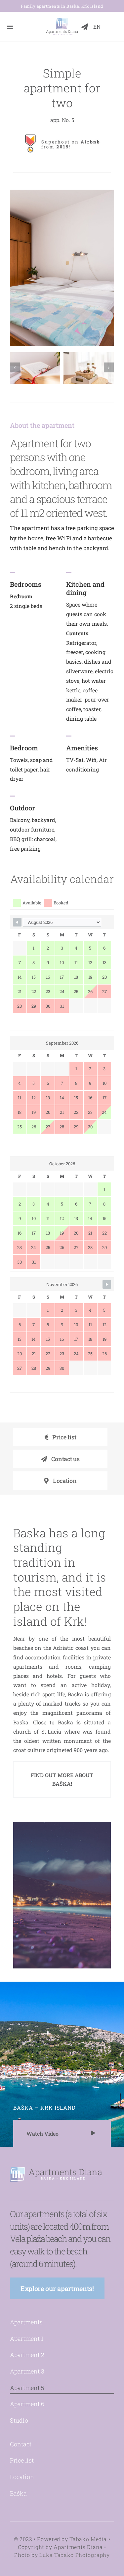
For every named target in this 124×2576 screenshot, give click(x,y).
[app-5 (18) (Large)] (35, 368)
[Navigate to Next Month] (107, 1284)
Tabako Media (88, 2539)
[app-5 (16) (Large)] (89, 368)
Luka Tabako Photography (75, 2555)
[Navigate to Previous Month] (17, 922)
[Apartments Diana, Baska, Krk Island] (62, 19)
